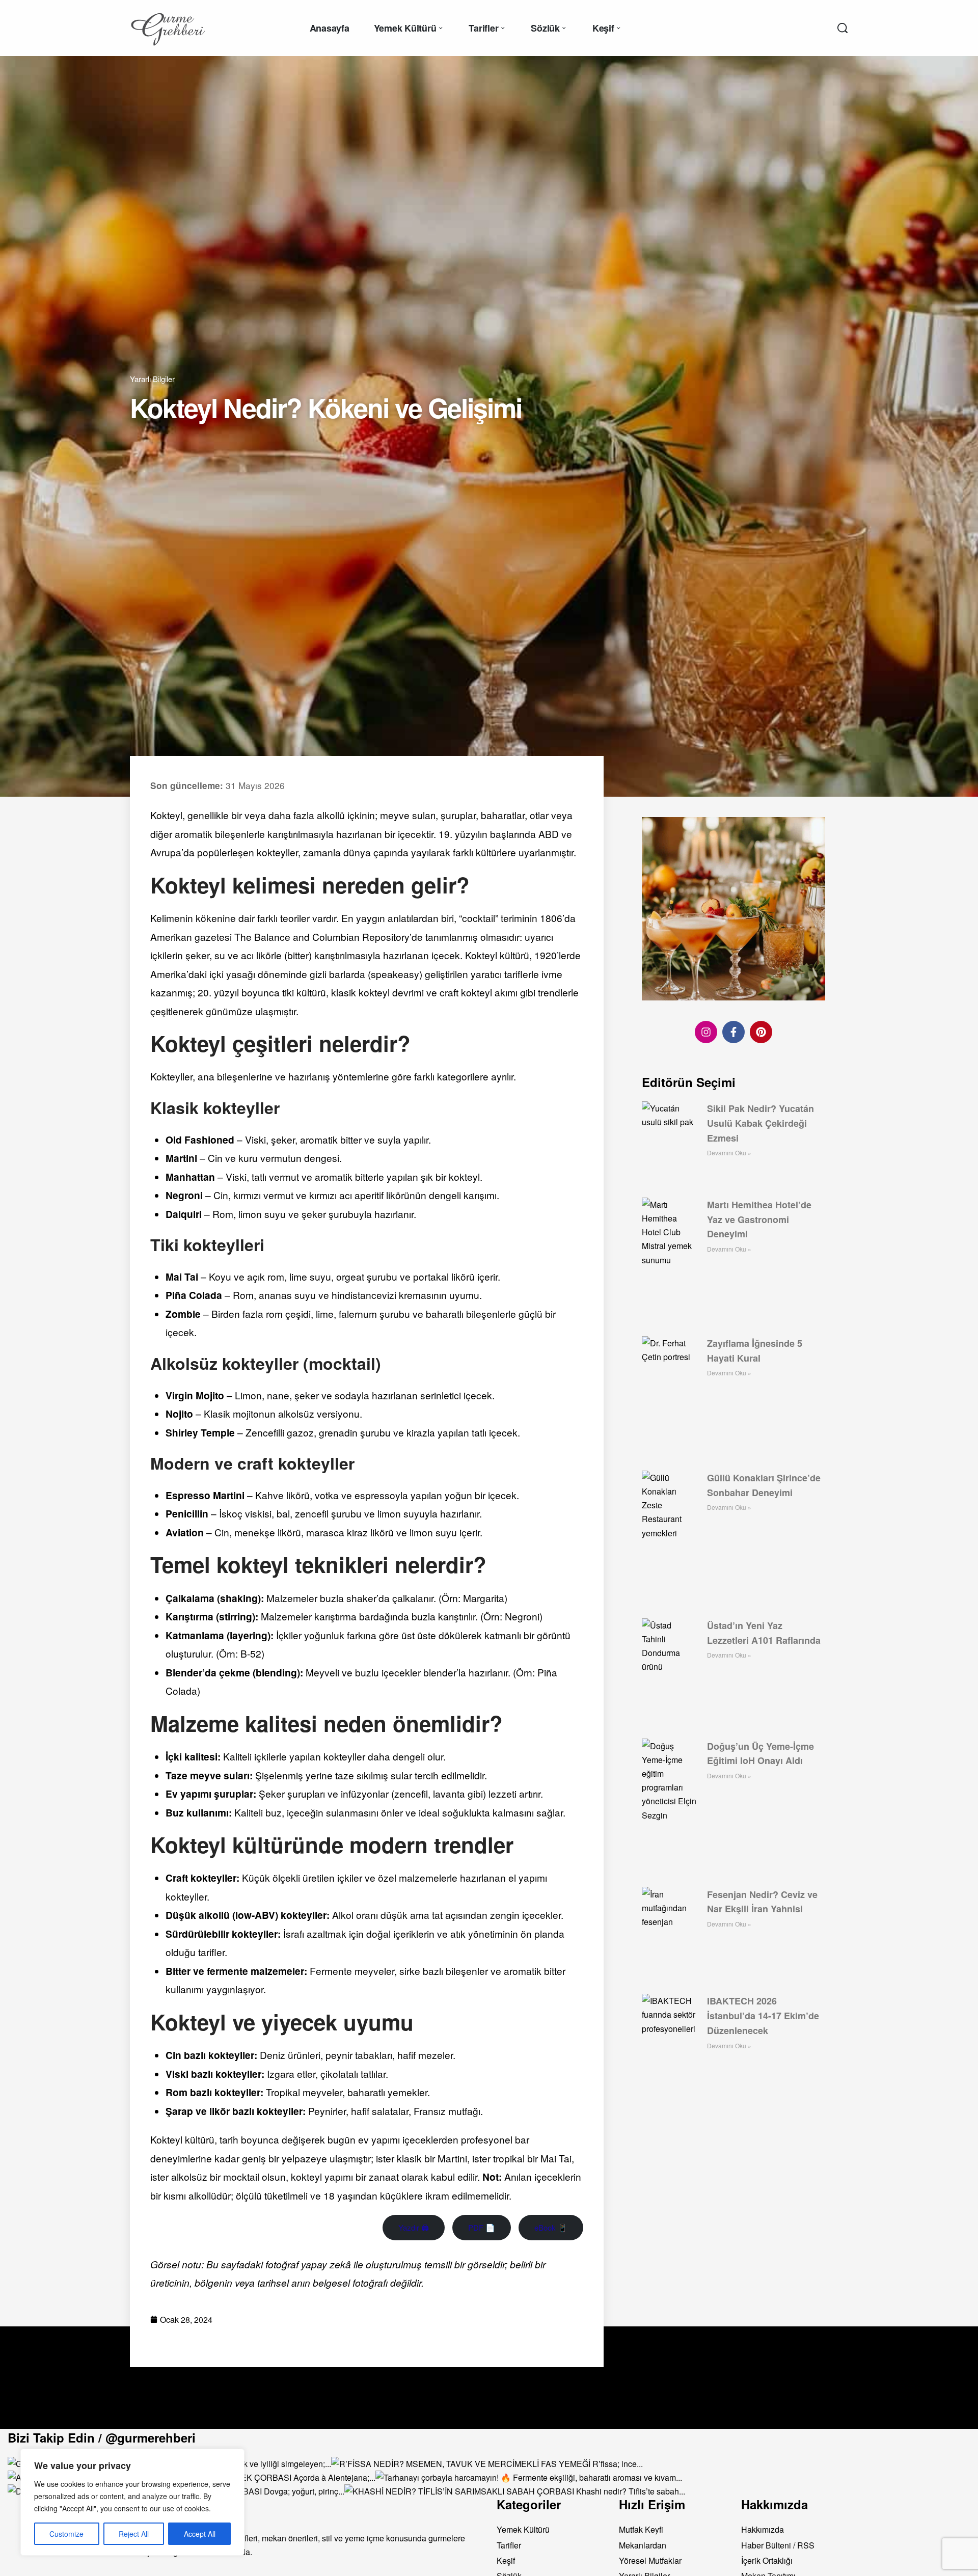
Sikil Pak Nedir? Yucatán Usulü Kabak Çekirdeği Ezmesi (760, 1123)
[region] (132, 2502)
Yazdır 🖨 (414, 2227)
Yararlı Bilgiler (152, 379)
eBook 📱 (551, 2227)
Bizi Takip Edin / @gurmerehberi (102, 2437)
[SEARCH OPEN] (843, 28)
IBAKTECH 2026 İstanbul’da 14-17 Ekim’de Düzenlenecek (763, 2016)
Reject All (134, 2534)
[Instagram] (706, 1032)
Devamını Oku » (729, 1153)
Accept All (200, 2534)
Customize (66, 2534)
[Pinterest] (761, 1032)
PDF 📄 (482, 2227)
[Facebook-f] (733, 1032)
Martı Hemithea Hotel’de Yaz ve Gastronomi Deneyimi (759, 1219)
